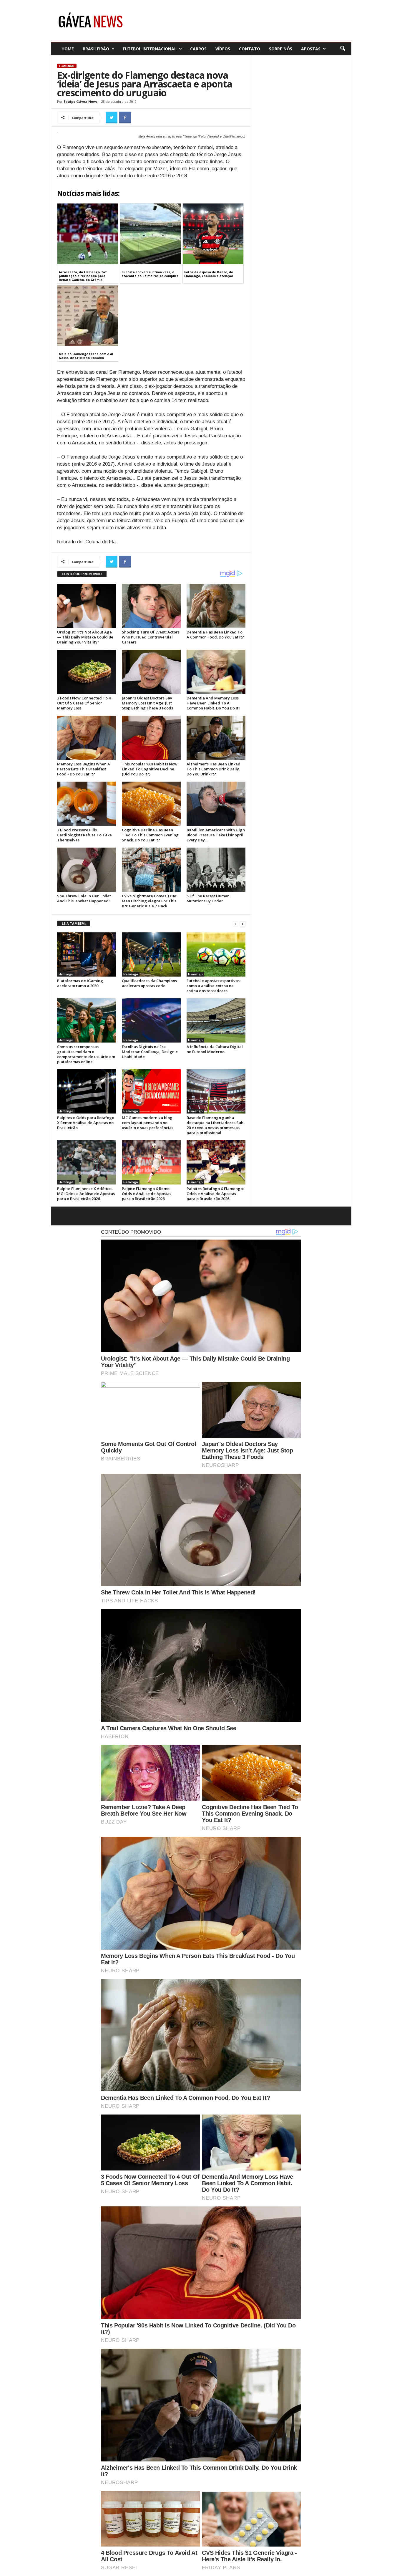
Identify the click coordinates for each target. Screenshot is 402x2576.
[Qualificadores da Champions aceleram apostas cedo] (151, 954)
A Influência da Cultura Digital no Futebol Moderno (215, 1049)
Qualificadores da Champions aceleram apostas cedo (149, 983)
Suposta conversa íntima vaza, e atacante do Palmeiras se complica (150, 274)
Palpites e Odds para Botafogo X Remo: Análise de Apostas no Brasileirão (86, 1123)
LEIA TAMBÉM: (74, 923)
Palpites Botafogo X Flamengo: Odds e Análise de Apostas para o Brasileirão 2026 (215, 1194)
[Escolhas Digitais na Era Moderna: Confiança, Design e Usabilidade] (151, 1020)
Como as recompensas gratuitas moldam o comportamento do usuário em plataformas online (86, 1054)
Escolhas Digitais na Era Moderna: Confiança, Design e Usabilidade (150, 1052)
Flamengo (67, 66)
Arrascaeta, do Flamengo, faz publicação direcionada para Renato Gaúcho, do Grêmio (83, 276)
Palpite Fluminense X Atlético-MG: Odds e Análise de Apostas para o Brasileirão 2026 (86, 1194)
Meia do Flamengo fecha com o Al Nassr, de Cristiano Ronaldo (86, 356)
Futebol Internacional (150, 49)
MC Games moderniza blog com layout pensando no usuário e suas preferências (148, 1123)
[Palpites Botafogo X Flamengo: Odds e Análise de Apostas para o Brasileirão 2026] (216, 1162)
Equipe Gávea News (80, 101)
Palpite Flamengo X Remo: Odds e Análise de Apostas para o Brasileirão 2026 (147, 1194)
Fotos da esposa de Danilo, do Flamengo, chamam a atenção (209, 274)
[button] (343, 49)
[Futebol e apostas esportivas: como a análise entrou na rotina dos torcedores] (216, 954)
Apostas (311, 49)
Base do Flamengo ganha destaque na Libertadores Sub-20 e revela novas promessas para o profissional (216, 1125)
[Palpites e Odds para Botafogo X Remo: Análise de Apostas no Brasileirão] (87, 1091)
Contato (250, 49)
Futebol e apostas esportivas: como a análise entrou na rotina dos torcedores (214, 986)
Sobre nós (281, 49)
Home (68, 49)
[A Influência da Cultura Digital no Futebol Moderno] (216, 1020)
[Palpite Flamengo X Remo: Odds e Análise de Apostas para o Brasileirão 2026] (151, 1162)
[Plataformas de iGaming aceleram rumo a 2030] (87, 954)
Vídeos (223, 49)
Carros (198, 49)
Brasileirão (96, 49)
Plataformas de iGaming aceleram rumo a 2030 (80, 983)
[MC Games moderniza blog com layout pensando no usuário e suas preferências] (151, 1091)
